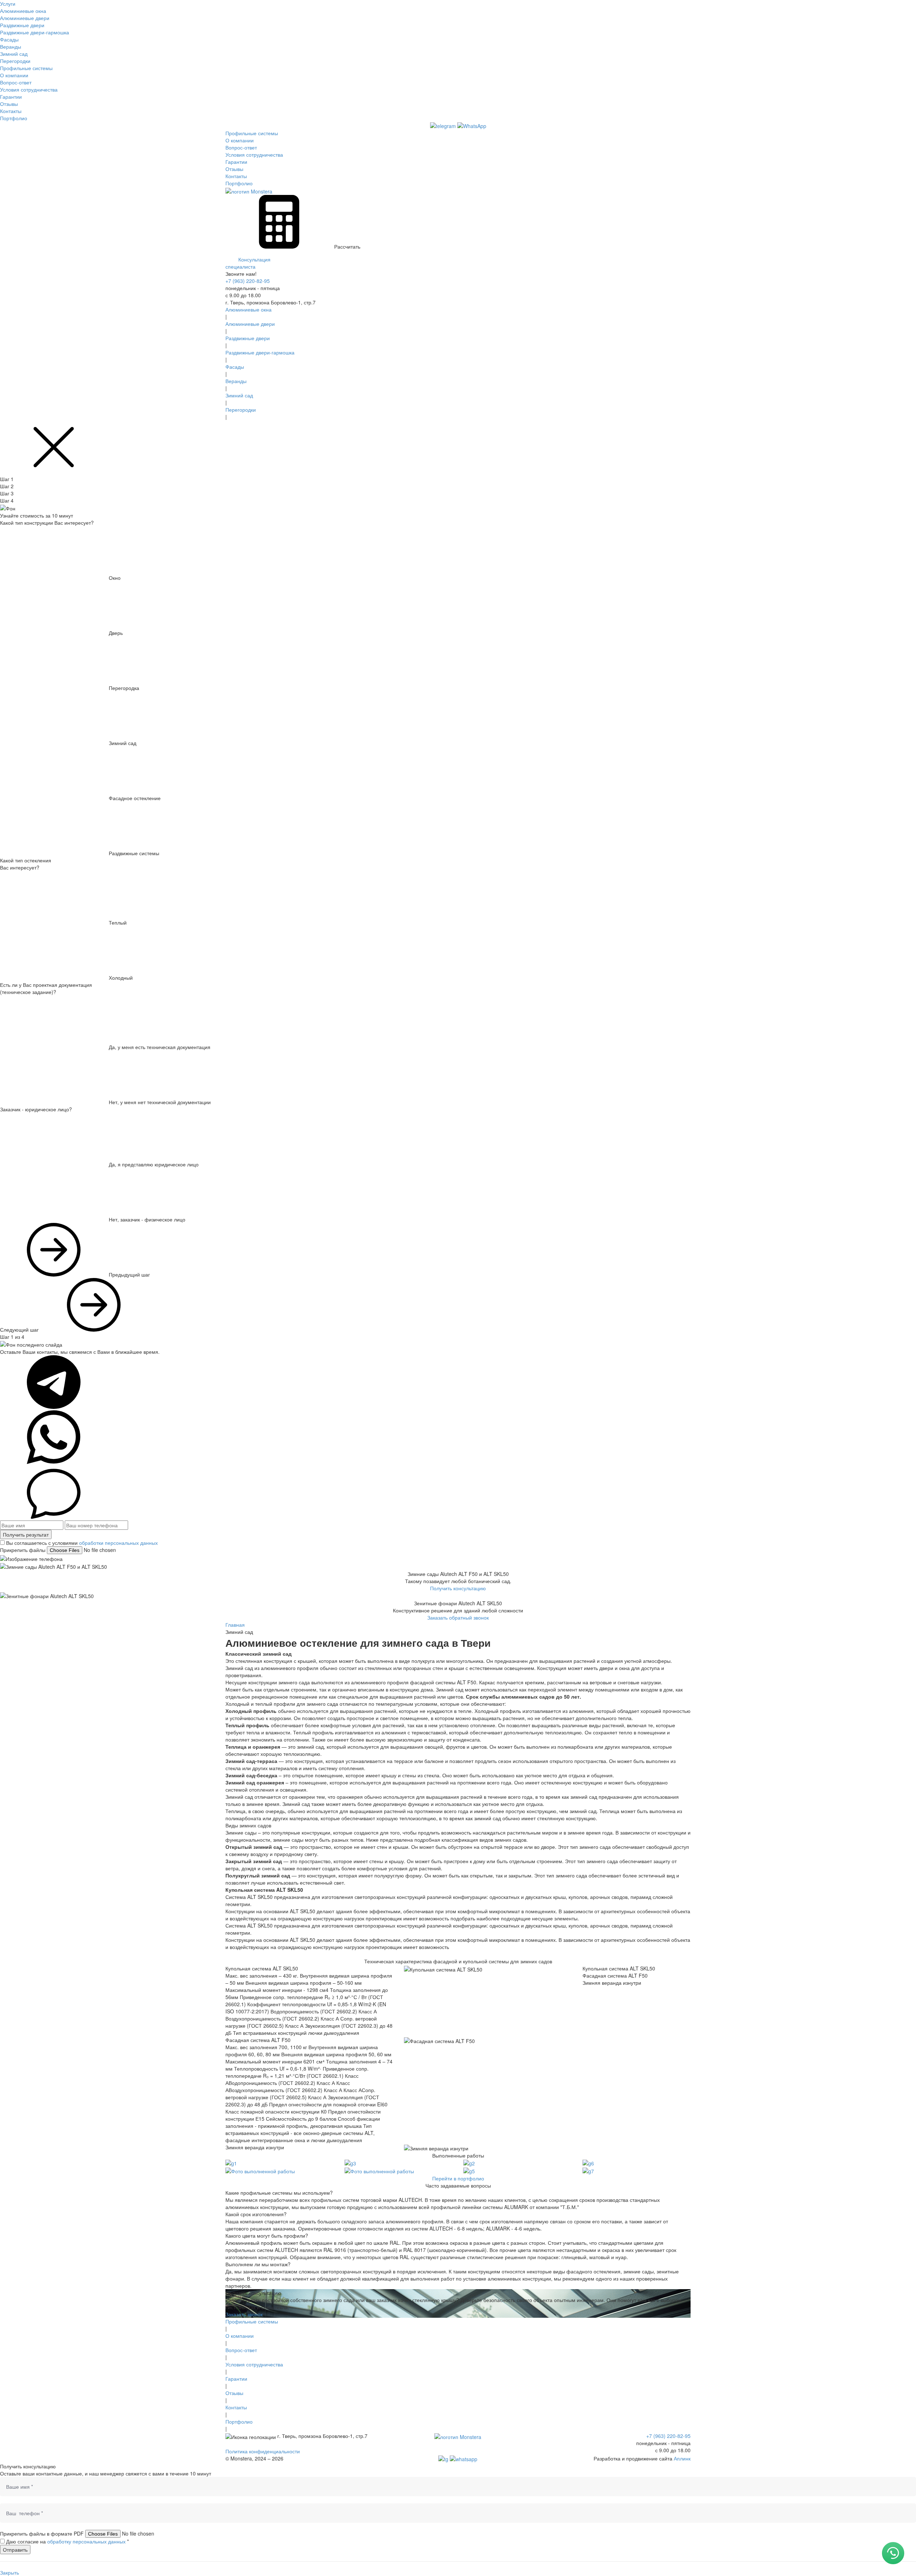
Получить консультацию (458, 1588)
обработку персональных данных (86, 2541)
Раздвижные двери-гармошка (35, 32)
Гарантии (11, 97)
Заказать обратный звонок (458, 1617)
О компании (14, 75)
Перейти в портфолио (458, 2178)
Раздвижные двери (22, 25)
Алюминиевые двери (25, 18)
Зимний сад (14, 54)
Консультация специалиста (248, 263)
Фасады (9, 39)
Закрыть (9, 2572)
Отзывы (9, 104)
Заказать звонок (244, 2314)
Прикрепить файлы (23, 1550)
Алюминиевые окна (23, 11)
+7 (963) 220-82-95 (248, 281)
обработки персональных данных (118, 1543)
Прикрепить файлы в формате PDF (42, 2533)
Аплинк (682, 2458)
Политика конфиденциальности (263, 2451)
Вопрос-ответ (16, 82)
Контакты (11, 111)
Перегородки (15, 61)
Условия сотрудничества (29, 89)
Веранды (11, 46)
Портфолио (14, 118)
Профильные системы (26, 68)
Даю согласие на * (67, 2541)
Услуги (8, 4)
